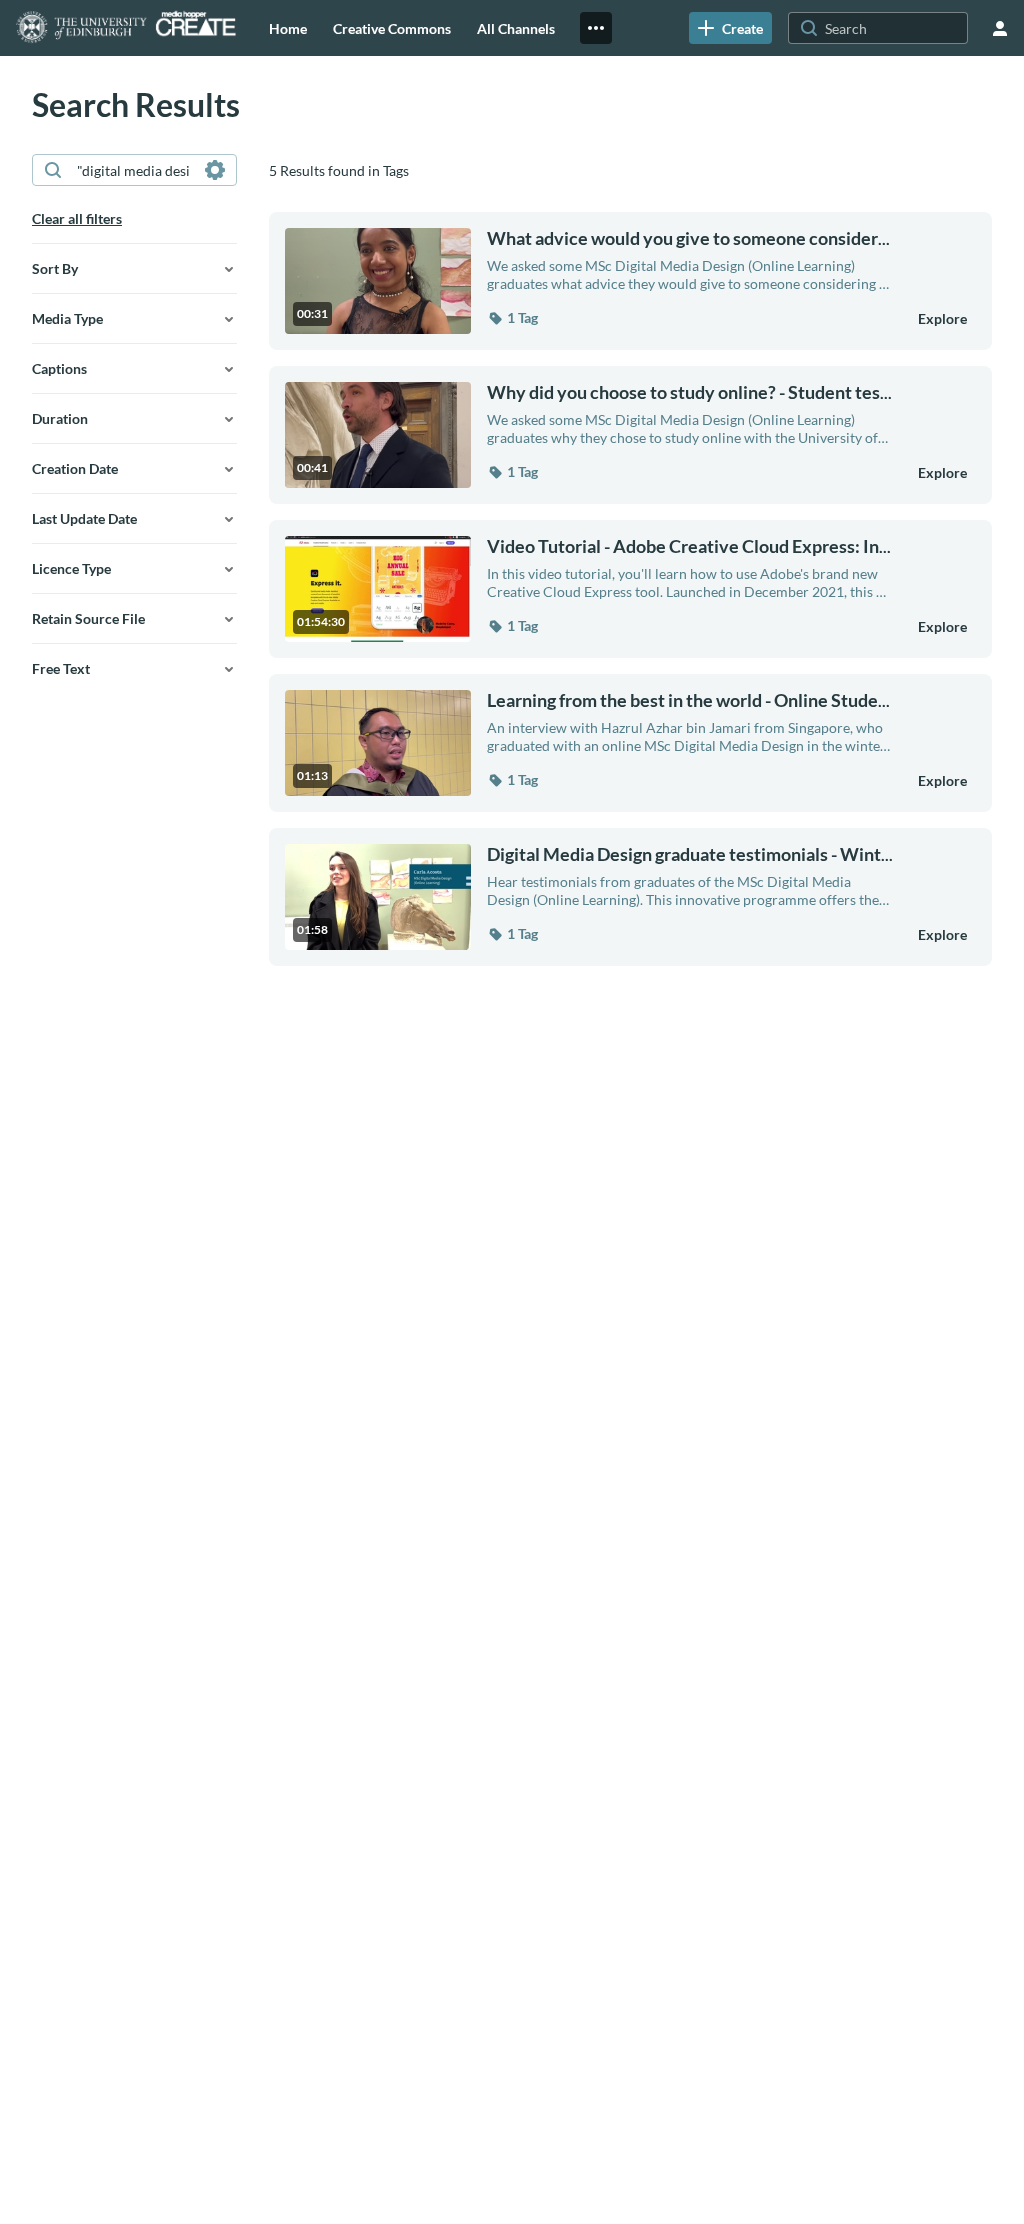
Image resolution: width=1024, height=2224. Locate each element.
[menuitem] (288, 28)
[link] (730, 28)
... (688, 238)
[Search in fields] (215, 170)
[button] (512, 318)
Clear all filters (77, 218)
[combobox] (133, 170)
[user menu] (1000, 28)
